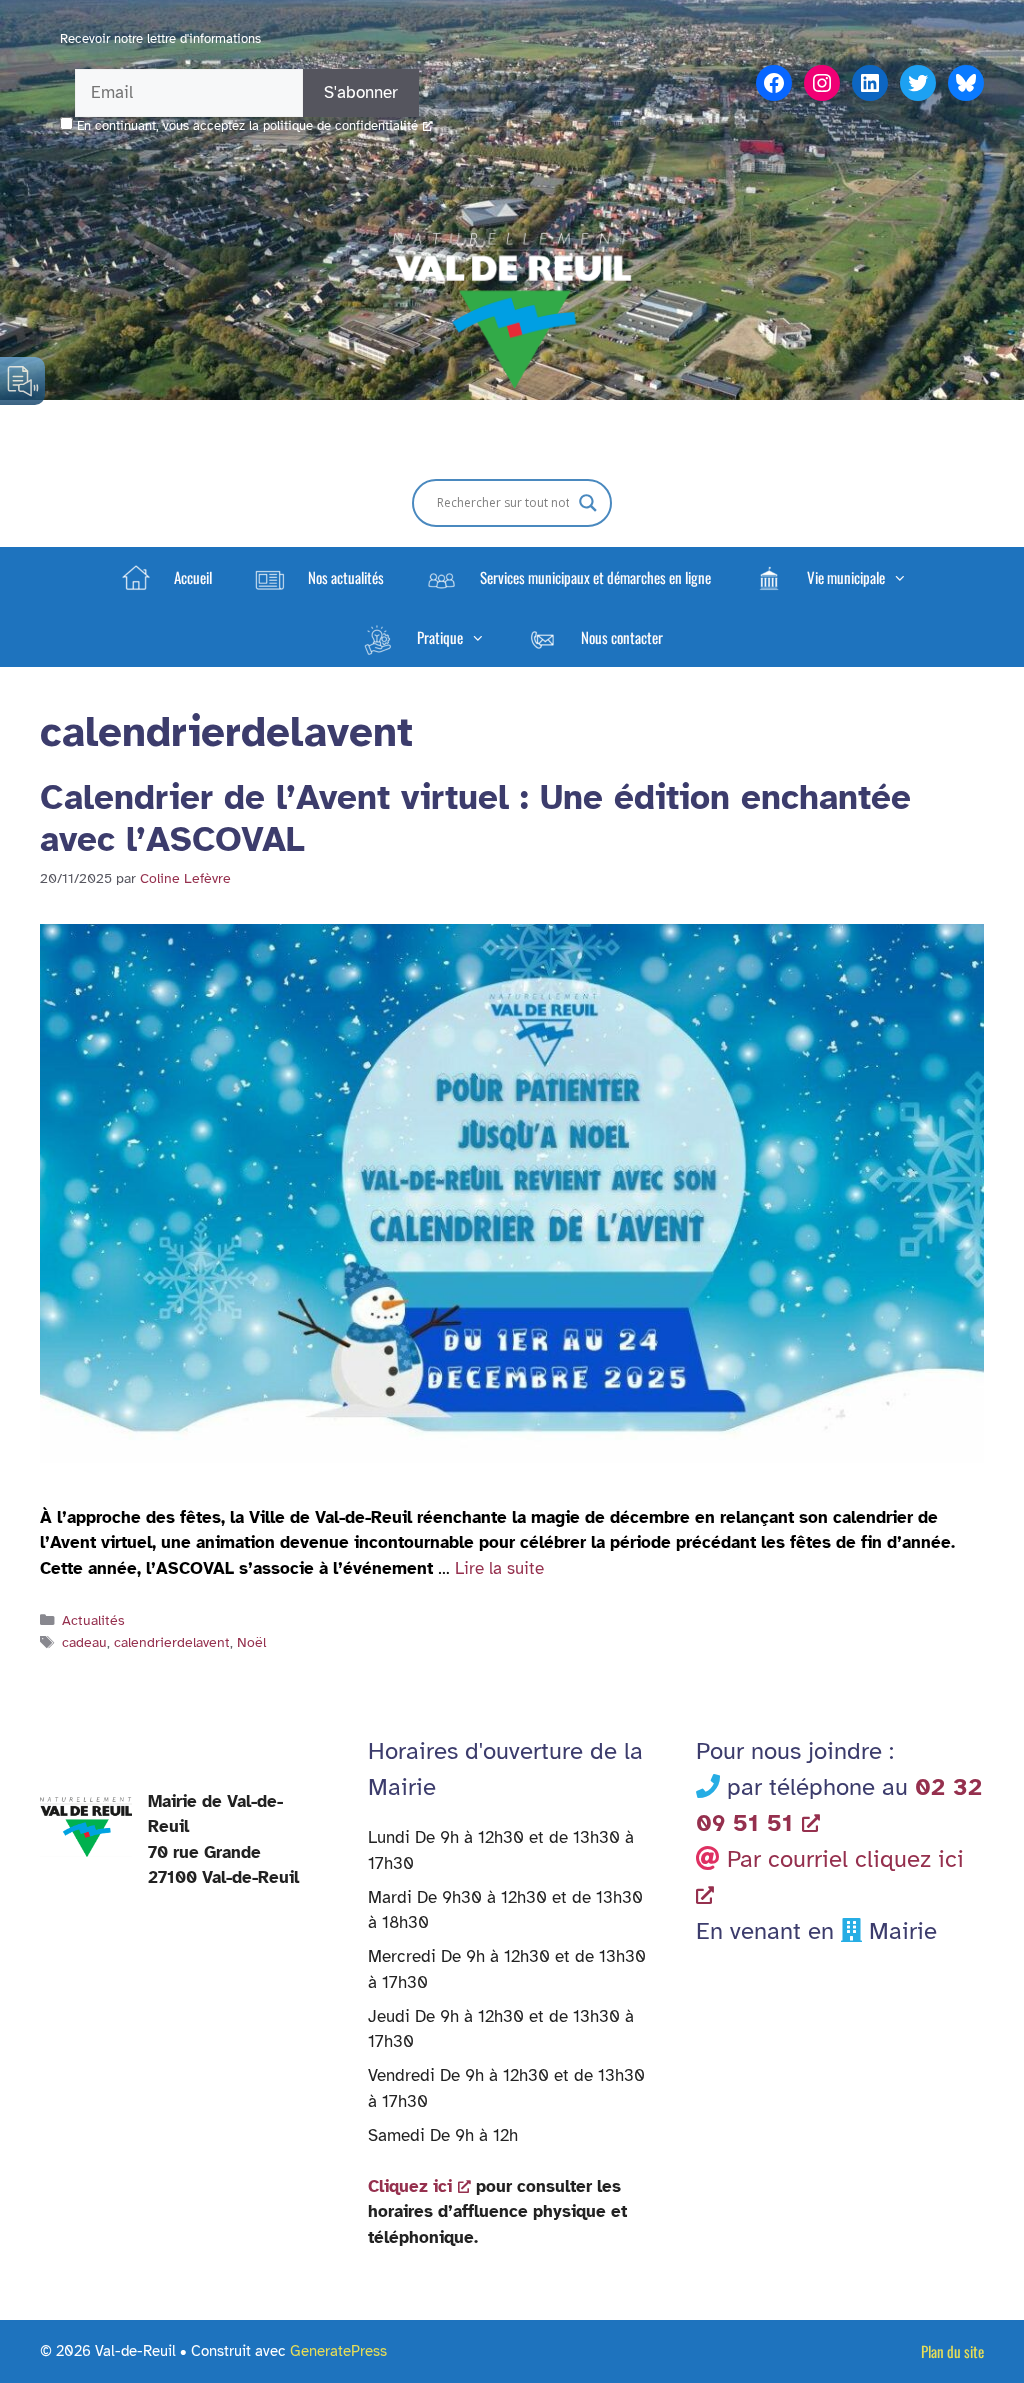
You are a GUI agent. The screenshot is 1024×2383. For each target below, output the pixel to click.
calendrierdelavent (172, 1642)
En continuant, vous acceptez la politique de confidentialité (247, 126)
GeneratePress (338, 2351)
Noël (251, 1642)
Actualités (93, 1620)
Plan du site (952, 2351)
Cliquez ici (410, 2186)
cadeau (84, 1642)
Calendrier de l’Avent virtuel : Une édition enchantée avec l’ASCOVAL (475, 818)
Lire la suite (499, 1568)
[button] (829, 577)
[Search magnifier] (588, 503)
